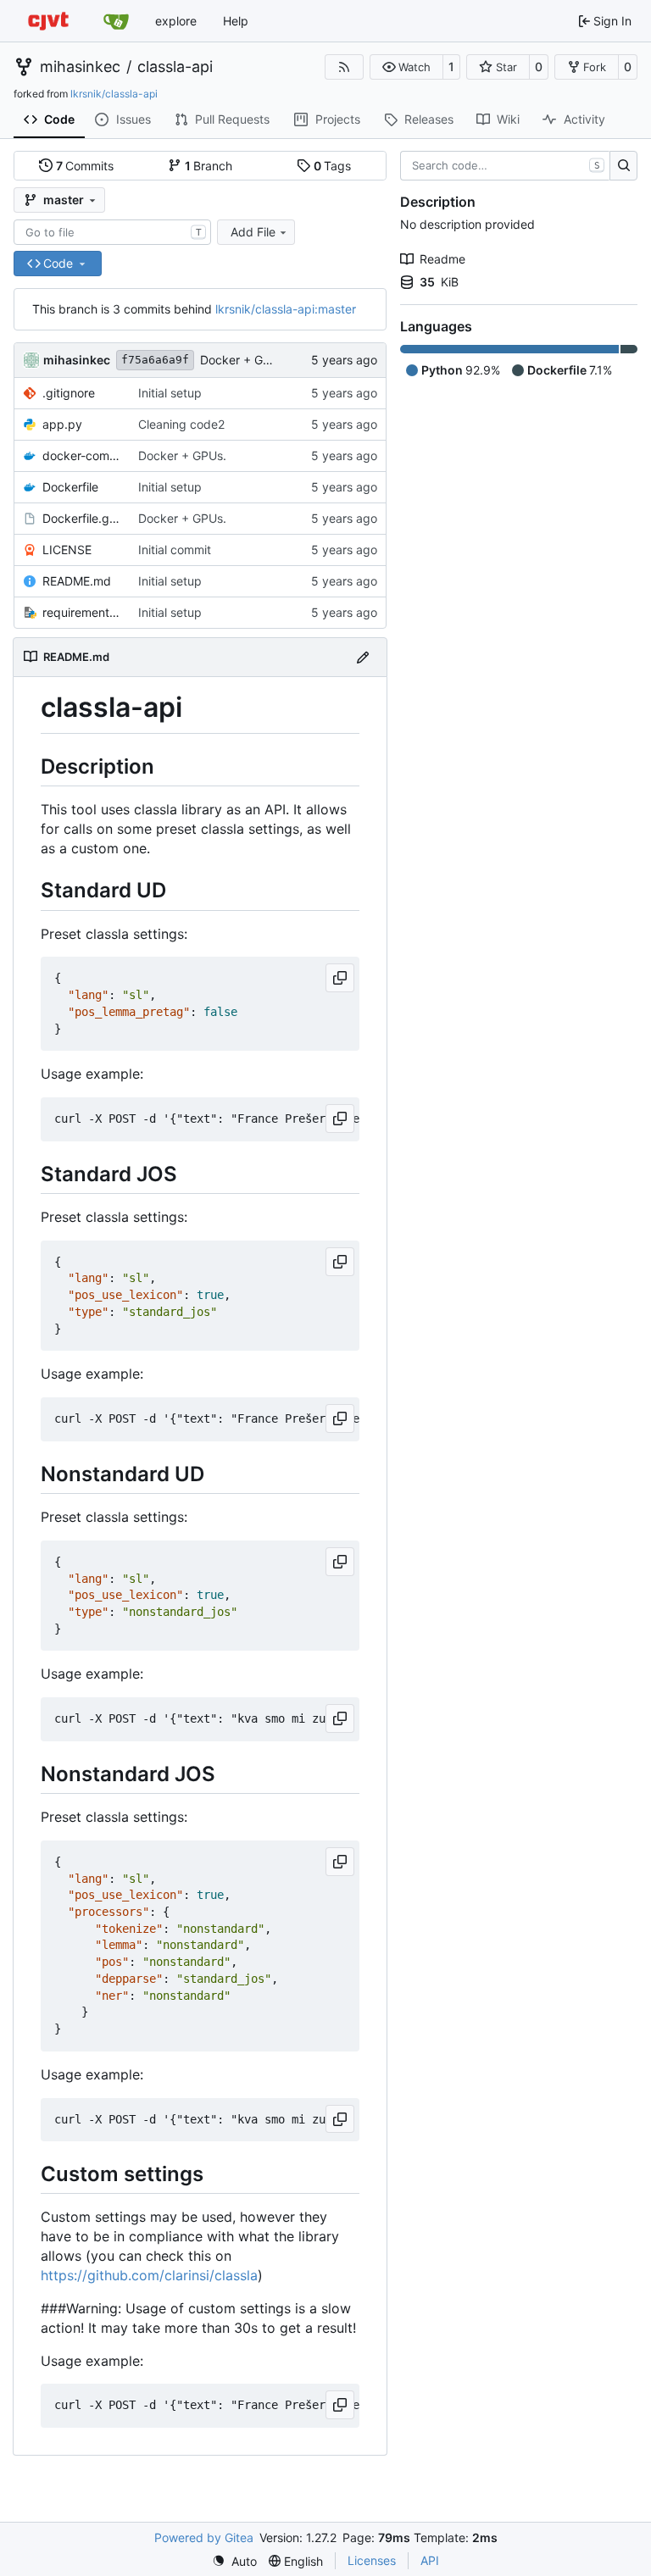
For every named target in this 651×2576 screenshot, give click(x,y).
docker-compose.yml (82, 455)
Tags (333, 166)
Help (236, 21)
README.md (77, 581)
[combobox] (112, 232)
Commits (85, 166)
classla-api (175, 67)
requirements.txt (82, 612)
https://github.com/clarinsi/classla (149, 2275)
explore (176, 21)
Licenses (372, 2560)
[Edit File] (363, 657)
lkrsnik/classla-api (114, 94)
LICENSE (67, 550)
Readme (442, 259)
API (430, 2560)
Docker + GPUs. (244, 360)
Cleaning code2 (181, 424)
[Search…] (623, 166)
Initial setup (170, 393)
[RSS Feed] (344, 67)
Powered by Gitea (204, 2537)
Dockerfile (70, 487)
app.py (62, 424)
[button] (406, 67)
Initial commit (175, 550)
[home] (48, 21)
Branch (209, 166)
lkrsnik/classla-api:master (286, 309)
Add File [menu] (253, 232)
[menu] (234, 2561)
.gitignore (69, 393)
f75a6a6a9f (155, 360)
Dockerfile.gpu (82, 518)
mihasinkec (80, 67)
